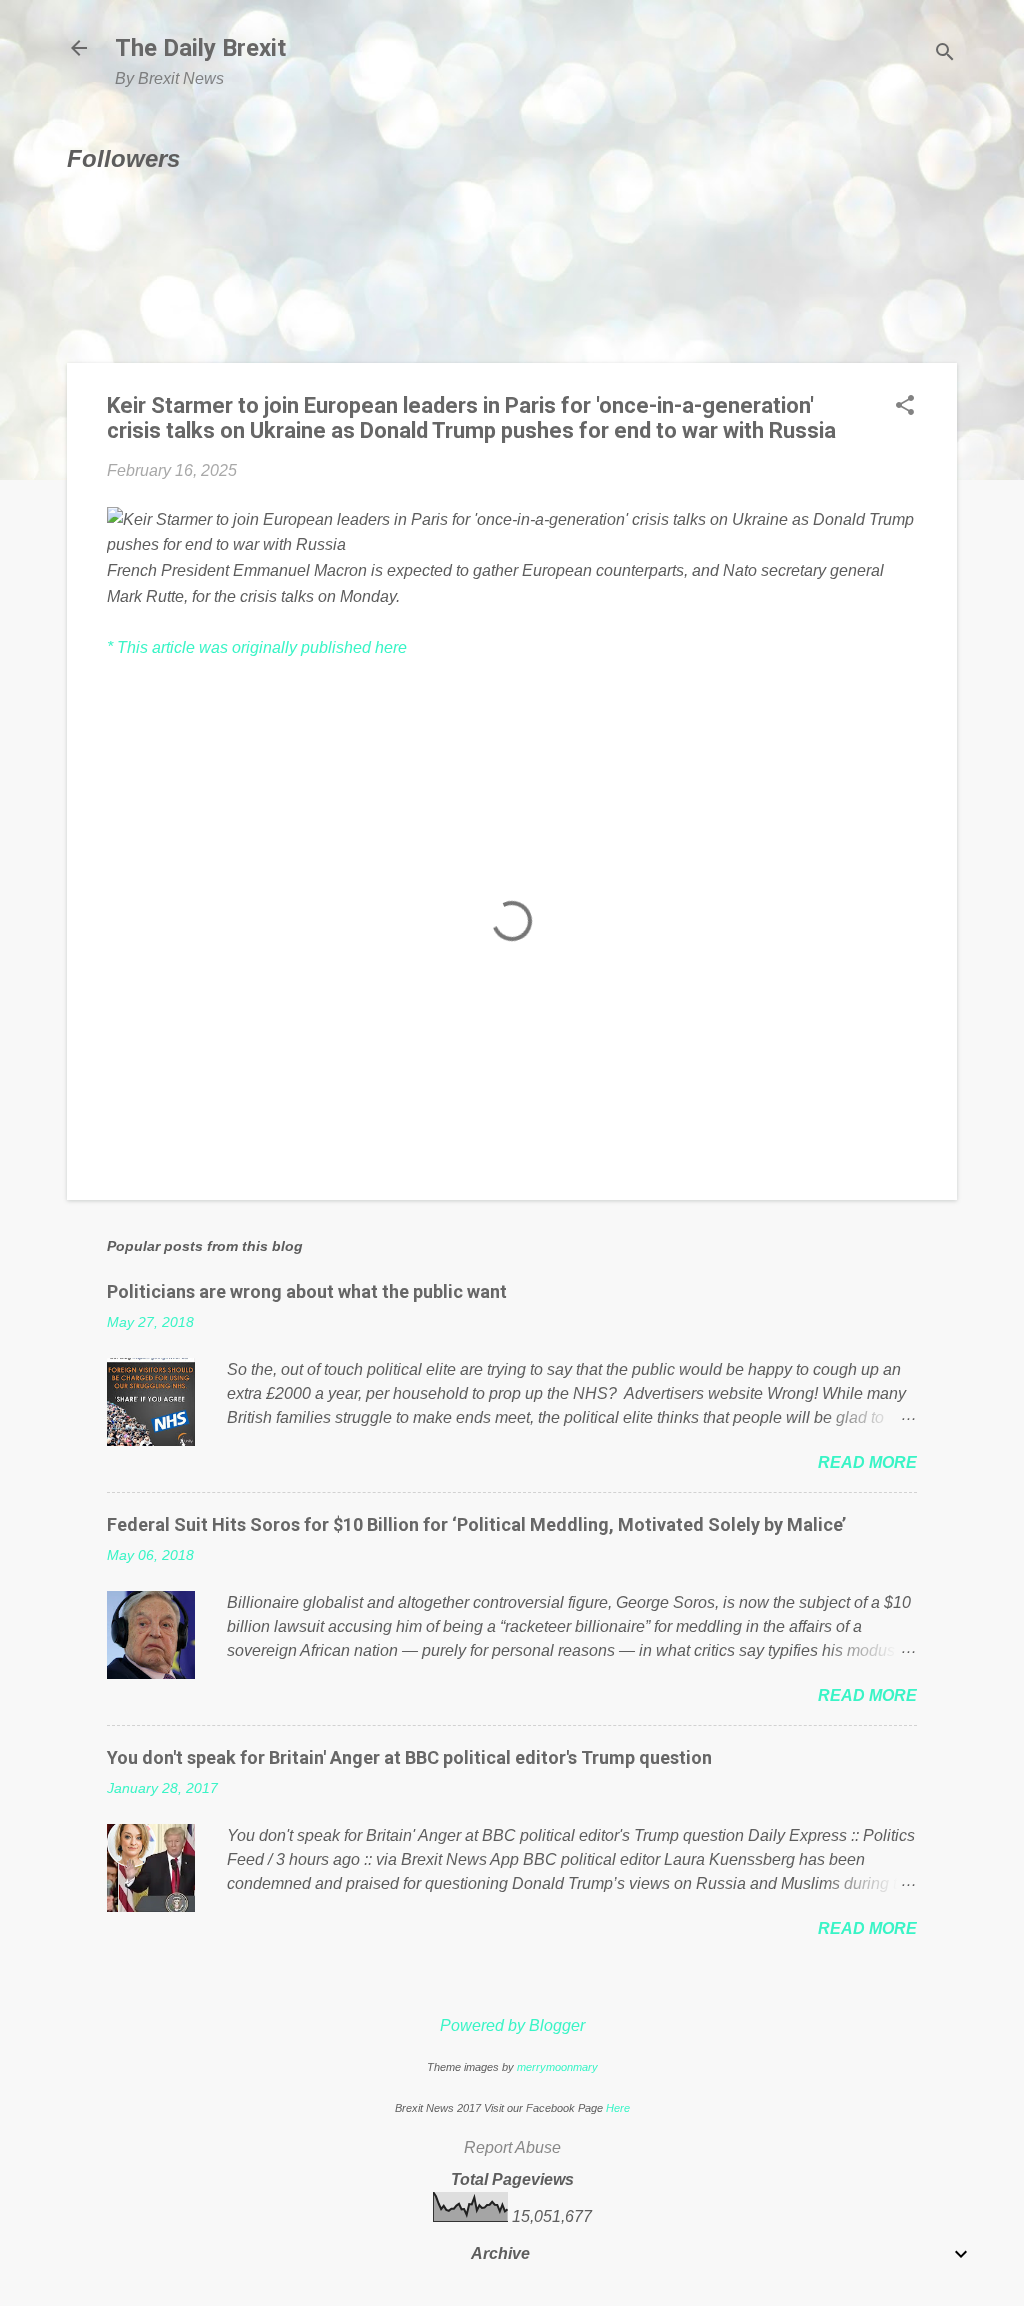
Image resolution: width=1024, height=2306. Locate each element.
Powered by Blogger (512, 2025)
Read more (867, 1462)
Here (618, 2108)
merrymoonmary (557, 2067)
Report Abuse (512, 2147)
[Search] (945, 54)
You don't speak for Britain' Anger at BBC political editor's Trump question (409, 1757)
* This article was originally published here (257, 647)
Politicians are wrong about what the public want (307, 1291)
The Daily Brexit (200, 48)
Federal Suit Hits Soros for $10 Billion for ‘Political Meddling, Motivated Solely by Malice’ (476, 1524)
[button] (905, 407)
